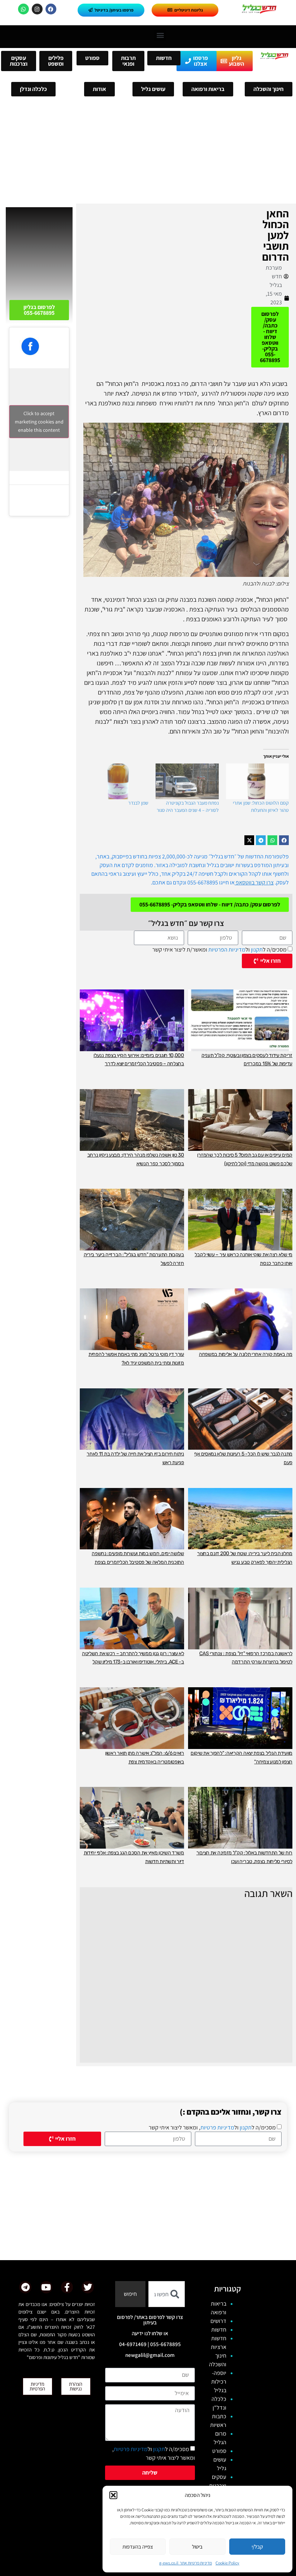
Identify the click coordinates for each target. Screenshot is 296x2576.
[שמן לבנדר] (117, 782)
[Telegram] (25, 2287)
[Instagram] (37, 9)
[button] (113, 2495)
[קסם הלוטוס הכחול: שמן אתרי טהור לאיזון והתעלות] (257, 782)
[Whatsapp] (23, 9)
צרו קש (266, 882)
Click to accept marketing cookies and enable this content (39, 422)
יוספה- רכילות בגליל (219, 2382)
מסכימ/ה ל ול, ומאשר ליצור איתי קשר (212, 2127)
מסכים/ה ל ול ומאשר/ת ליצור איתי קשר (219, 950)
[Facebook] (51, 9)
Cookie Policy (227, 2563)
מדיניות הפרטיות (227, 950)
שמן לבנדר (138, 803)
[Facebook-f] (67, 2287)
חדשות (219, 2330)
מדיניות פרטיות (217, 2127)
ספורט (219, 2451)
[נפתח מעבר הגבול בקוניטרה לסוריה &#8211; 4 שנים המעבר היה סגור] (187, 782)
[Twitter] (88, 2287)
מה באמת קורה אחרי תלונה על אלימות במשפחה (246, 1354)
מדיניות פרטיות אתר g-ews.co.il (186, 2563)
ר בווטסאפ (247, 882)
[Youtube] (46, 2287)
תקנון (257, 950)
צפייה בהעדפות (138, 2547)
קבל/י (257, 2547)
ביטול (197, 2547)
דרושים (218, 2321)
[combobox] (167, 2294)
